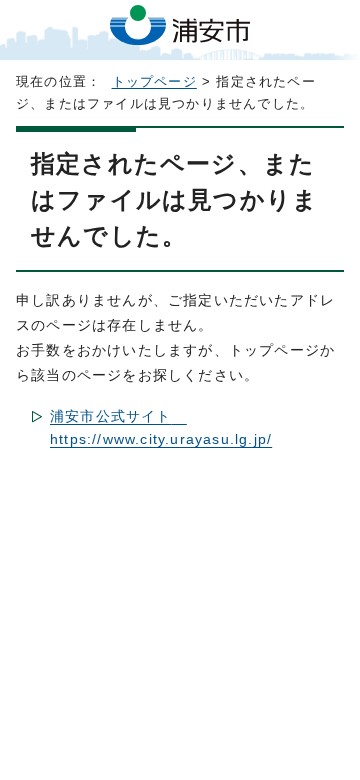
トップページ (154, 82)
